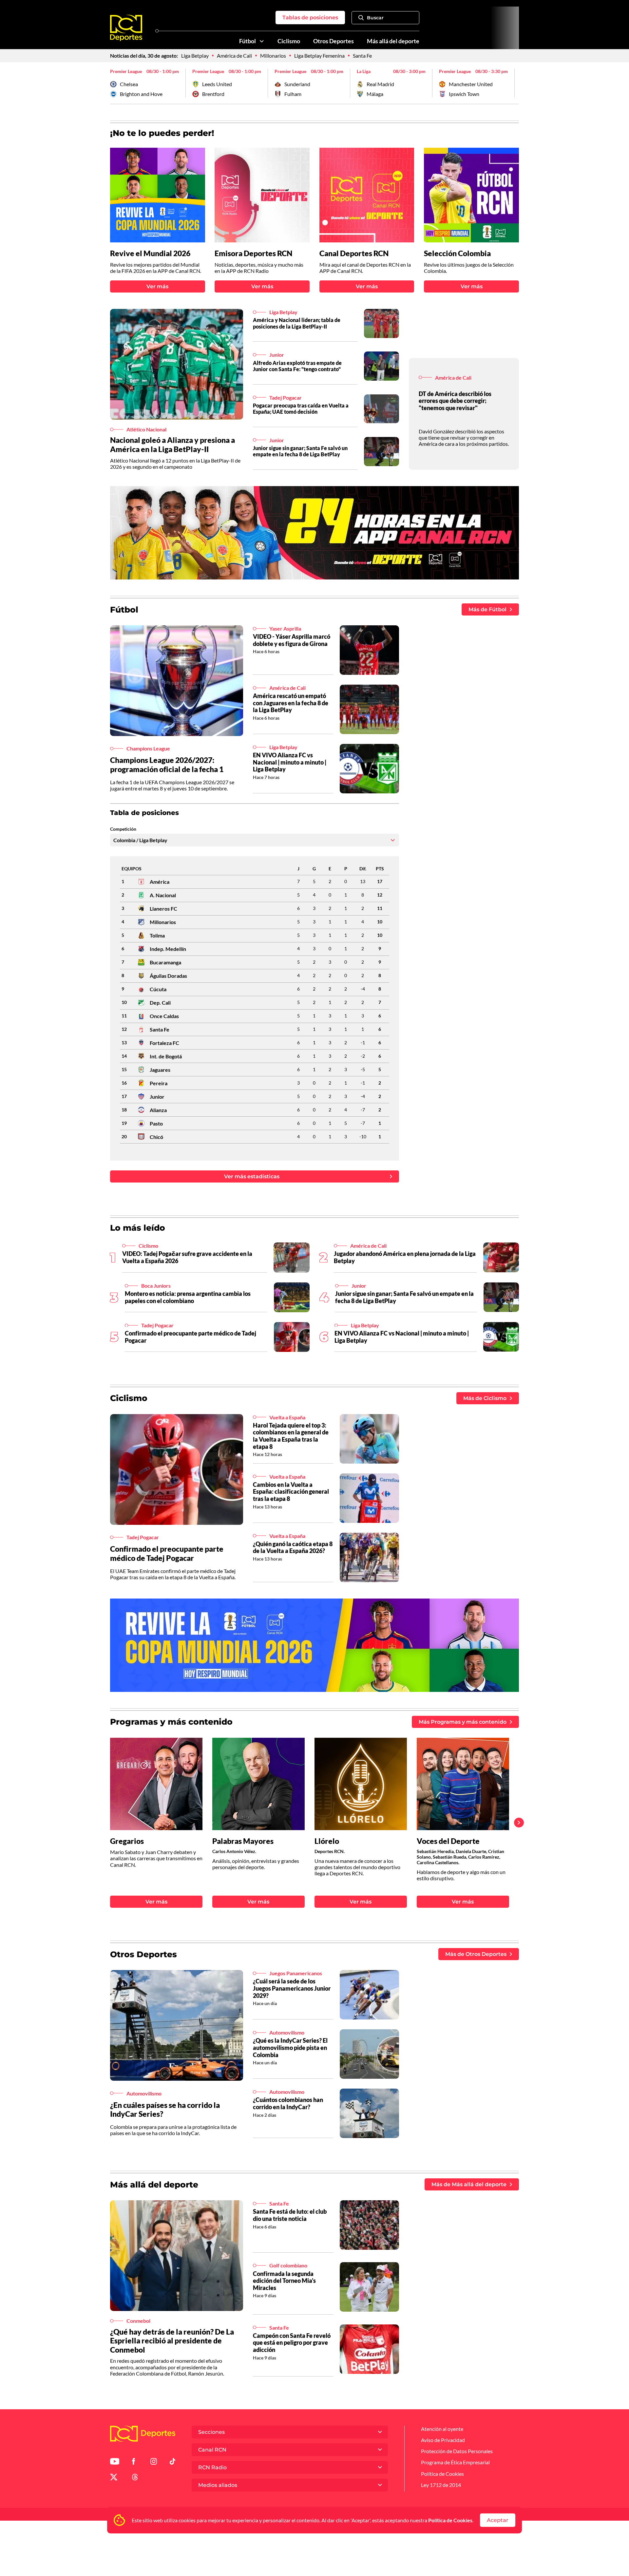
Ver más (157, 286)
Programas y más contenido (171, 1722)
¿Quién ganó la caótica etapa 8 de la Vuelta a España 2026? (293, 1547)
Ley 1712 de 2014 (441, 2485)
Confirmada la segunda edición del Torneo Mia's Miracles (284, 2281)
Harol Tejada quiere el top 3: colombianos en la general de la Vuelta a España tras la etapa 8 (291, 1436)
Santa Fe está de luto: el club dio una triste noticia (290, 2215)
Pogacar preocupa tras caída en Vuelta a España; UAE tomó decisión (301, 408)
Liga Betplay (195, 56)
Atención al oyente (442, 2429)
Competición (123, 829)
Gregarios (127, 1841)
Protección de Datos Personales (457, 2451)
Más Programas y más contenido (463, 1722)
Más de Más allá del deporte (469, 2184)
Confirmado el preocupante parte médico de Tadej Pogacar (191, 1337)
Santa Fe (362, 56)
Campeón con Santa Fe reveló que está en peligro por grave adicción (292, 2343)
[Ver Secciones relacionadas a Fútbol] (262, 41)
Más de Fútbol (487, 609)
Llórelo (327, 1841)
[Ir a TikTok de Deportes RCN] (172, 2462)
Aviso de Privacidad (443, 2440)
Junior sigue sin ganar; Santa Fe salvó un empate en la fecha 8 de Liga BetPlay (300, 451)
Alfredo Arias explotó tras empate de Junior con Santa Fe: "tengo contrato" (297, 366)
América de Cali (234, 56)
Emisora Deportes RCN (253, 253)
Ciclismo (289, 41)
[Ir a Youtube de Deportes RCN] (115, 2462)
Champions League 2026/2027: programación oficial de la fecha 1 (167, 765)
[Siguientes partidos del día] (514, 83)
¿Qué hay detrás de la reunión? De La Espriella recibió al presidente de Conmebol (172, 2341)
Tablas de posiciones (310, 18)
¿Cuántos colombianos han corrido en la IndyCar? (288, 2103)
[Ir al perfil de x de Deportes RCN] (114, 2478)
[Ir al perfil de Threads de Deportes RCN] (135, 2478)
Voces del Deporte (448, 1841)
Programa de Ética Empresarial (455, 2462)
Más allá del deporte (393, 41)
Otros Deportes (334, 41)
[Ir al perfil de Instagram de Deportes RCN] (154, 2462)
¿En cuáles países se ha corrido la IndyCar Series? (165, 2110)
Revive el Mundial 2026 (150, 253)
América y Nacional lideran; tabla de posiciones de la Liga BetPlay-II (297, 323)
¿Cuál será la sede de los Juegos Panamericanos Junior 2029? (292, 1988)
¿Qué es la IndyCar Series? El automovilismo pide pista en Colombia (290, 2047)
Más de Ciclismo (485, 1398)
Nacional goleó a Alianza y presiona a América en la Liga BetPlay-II (172, 445)
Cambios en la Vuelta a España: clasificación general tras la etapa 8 (291, 1492)
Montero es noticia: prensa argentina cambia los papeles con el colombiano (188, 1297)
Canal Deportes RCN (354, 253)
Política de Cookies (450, 2520)
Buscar (375, 18)
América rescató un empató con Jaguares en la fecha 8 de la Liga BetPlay (291, 703)
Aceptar (498, 2520)
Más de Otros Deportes (476, 1954)
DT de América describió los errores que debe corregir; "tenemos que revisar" (455, 401)
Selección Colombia (457, 253)
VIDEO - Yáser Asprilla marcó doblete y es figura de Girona (292, 640)
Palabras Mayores (243, 1841)
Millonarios (273, 56)
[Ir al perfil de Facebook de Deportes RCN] (133, 2462)
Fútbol (248, 41)
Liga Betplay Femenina (319, 56)
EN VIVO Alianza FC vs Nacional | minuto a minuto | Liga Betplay (290, 762)
